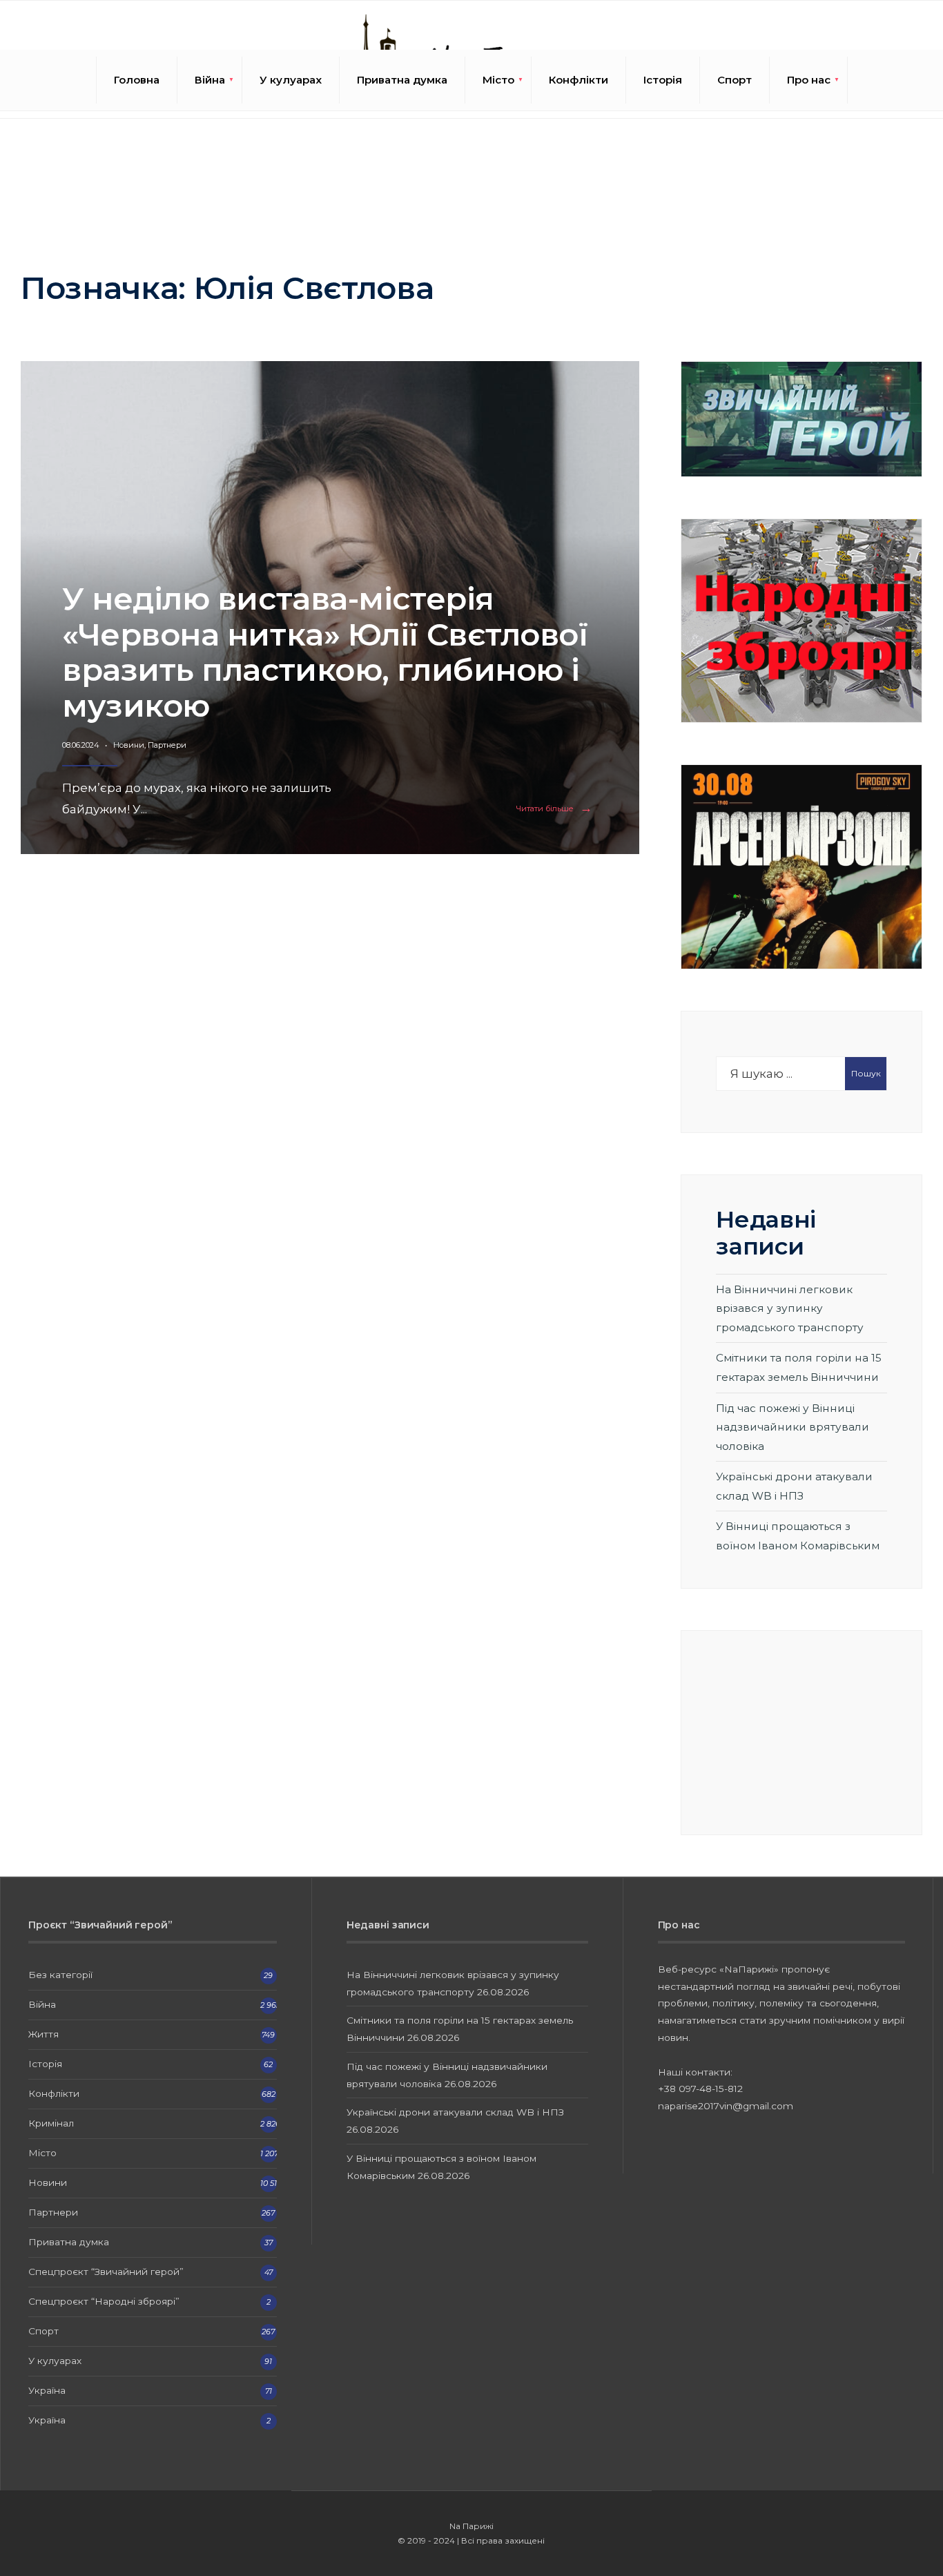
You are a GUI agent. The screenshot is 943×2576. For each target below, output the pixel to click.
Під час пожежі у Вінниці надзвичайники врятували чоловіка (793, 1427)
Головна (137, 80)
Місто (498, 80)
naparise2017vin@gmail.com (726, 2106)
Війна (210, 80)
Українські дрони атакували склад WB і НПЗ (455, 2112)
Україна (47, 2390)
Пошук (866, 1073)
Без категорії (60, 1975)
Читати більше (557, 809)
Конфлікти (579, 80)
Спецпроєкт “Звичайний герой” (106, 2272)
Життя (43, 2034)
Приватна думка (402, 80)
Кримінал (51, 2123)
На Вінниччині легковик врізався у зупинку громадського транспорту (790, 1308)
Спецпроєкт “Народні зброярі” (104, 2301)
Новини (129, 745)
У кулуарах (291, 80)
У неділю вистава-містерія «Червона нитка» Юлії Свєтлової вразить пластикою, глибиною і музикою (325, 652)
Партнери (167, 745)
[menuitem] (210, 80)
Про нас (809, 80)
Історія (663, 80)
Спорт (735, 80)
